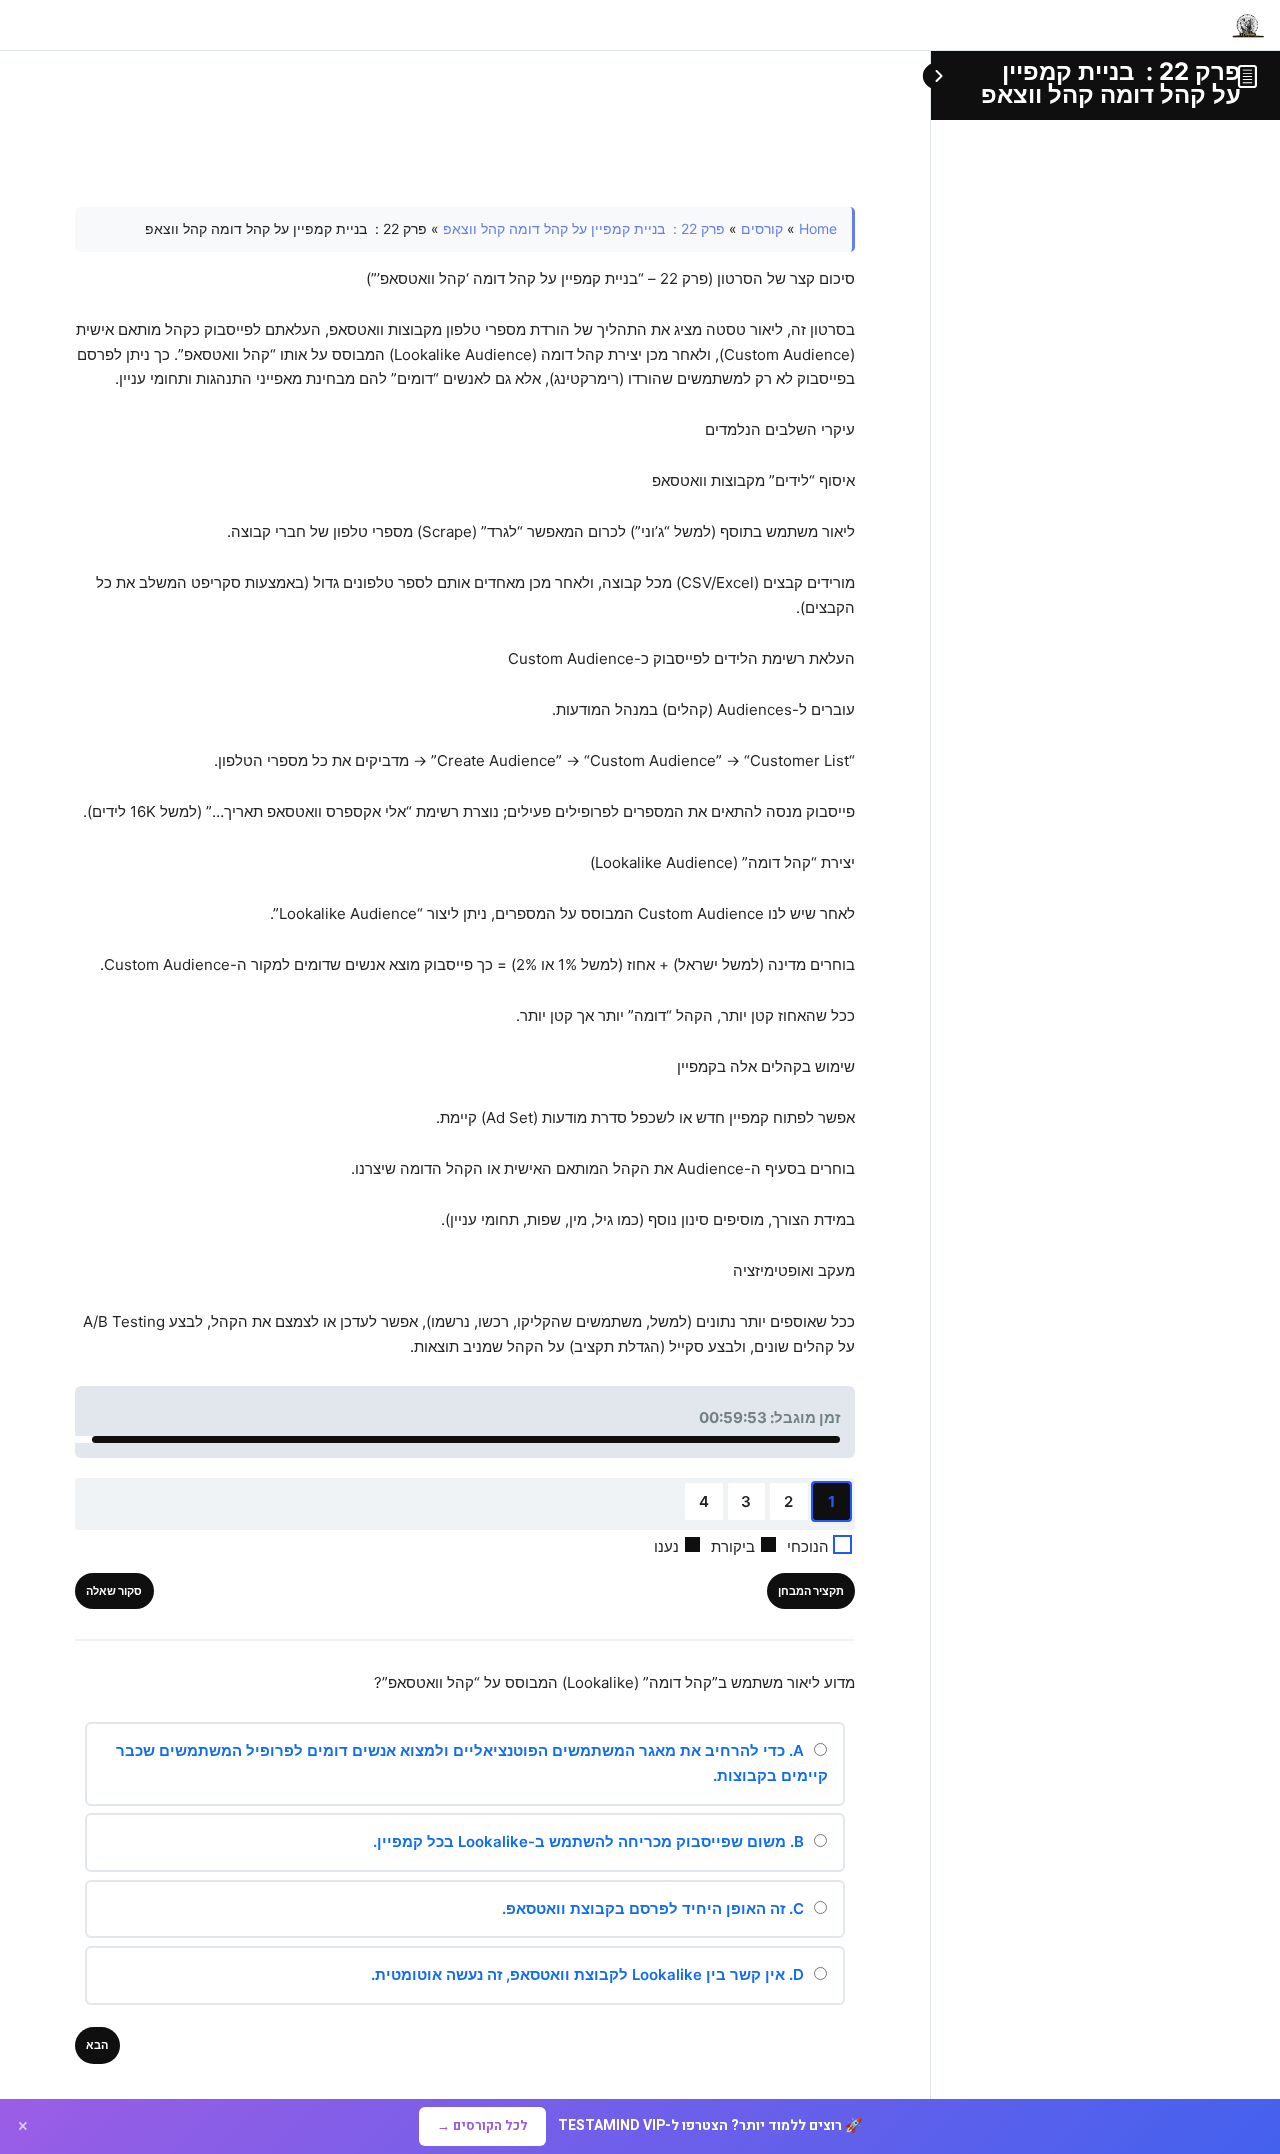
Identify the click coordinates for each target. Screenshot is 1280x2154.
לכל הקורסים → (482, 2125)
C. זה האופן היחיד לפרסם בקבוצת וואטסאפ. (655, 1908)
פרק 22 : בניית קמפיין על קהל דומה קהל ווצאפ (1111, 83)
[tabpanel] (465, 783)
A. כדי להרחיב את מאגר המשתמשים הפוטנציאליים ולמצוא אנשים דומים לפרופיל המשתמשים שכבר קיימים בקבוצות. (472, 1763)
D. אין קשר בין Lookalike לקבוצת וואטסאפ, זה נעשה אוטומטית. (589, 1974)
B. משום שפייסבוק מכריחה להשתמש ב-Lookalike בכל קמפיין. (590, 1841)
